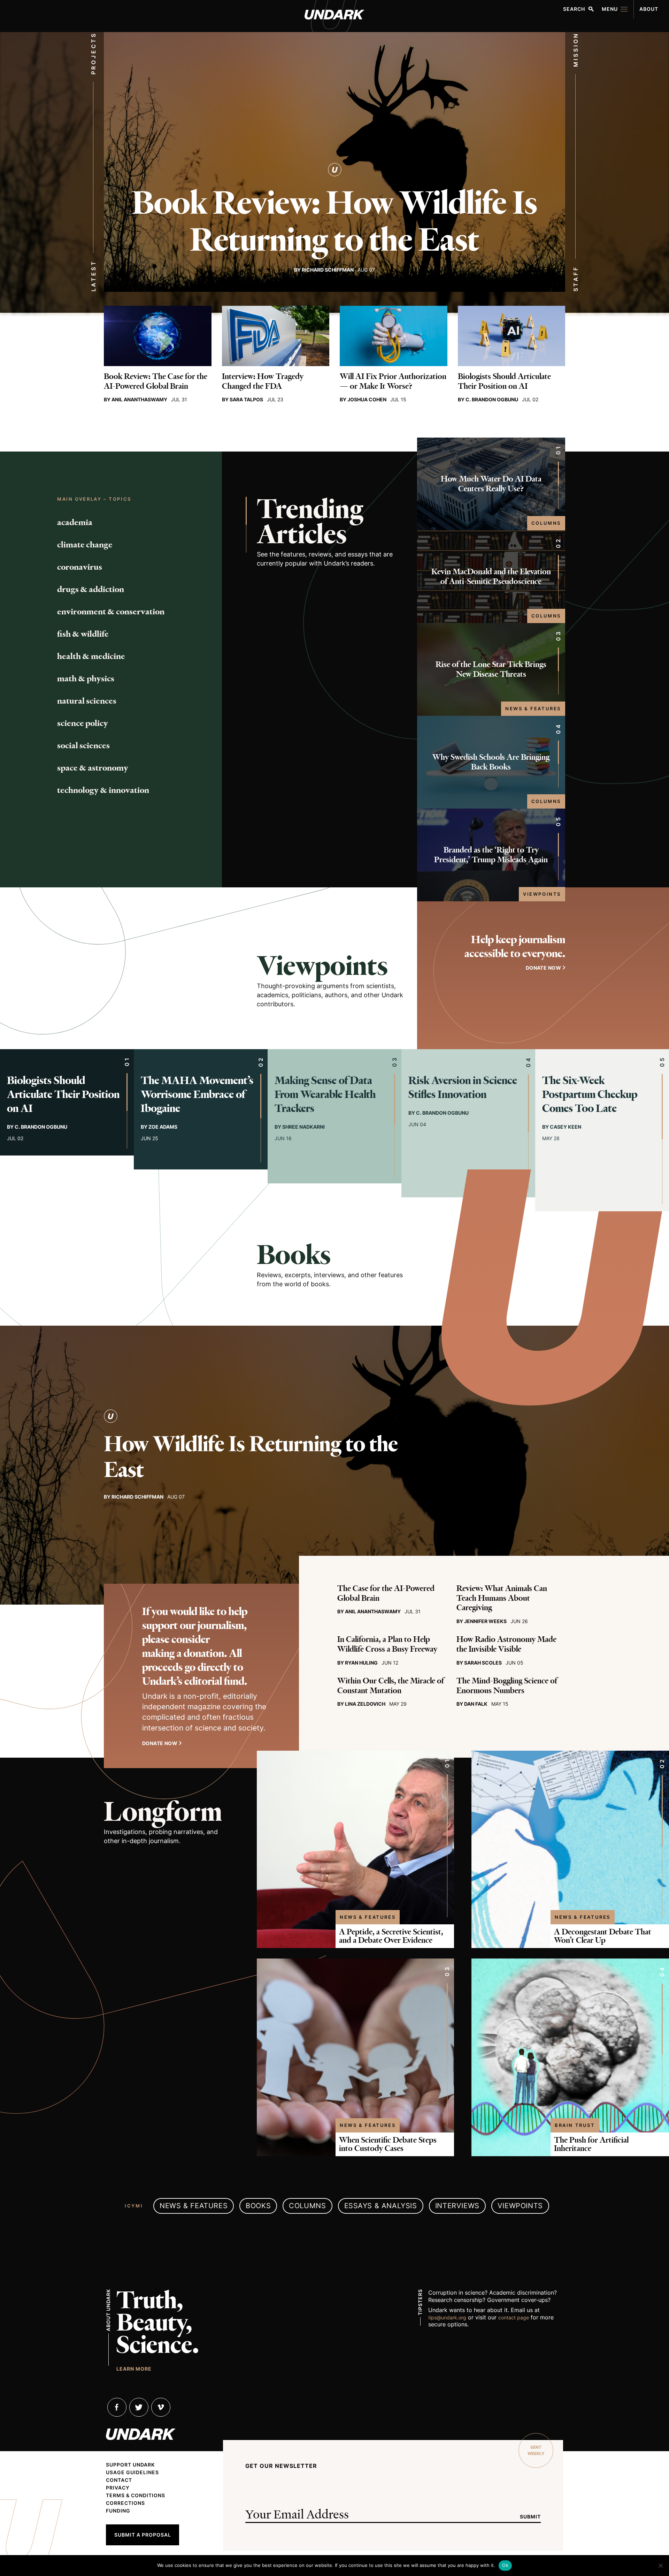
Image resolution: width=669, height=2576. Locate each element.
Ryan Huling (361, 1663)
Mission (576, 50)
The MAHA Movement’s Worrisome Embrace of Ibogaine (197, 1094)
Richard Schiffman (328, 270)
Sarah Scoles (483, 1663)
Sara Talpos (246, 399)
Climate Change (85, 545)
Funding (118, 2511)
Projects (93, 53)
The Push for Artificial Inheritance (591, 2144)
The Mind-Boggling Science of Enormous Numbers (507, 1686)
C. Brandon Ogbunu (492, 399)
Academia (75, 522)
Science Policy (83, 723)
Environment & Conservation (111, 612)
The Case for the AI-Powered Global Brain (386, 1593)
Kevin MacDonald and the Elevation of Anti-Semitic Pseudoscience (491, 577)
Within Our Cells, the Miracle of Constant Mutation (391, 1686)
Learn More (134, 2369)
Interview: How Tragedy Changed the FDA (263, 381)
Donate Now (160, 1743)
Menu (610, 9)
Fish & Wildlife (83, 634)
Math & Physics (86, 679)
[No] (660, 2566)
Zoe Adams (163, 1127)
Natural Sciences (87, 701)
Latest (93, 276)
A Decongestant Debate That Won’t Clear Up (603, 1936)
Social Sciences (83, 745)
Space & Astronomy (93, 768)
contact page (514, 2317)
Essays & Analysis (381, 2206)
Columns (546, 523)
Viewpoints (542, 894)
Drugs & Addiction (91, 589)
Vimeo (161, 2407)
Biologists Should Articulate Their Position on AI (504, 381)
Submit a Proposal (143, 2535)
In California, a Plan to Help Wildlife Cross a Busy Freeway (387, 1644)
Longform (163, 1812)
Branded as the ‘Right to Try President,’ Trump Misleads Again (491, 855)
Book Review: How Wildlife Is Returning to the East (334, 221)
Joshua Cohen (367, 399)
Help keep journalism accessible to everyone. (515, 946)
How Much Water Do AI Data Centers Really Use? (491, 484)
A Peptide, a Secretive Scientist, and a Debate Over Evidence (391, 1936)
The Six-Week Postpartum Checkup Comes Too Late (590, 1094)
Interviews (457, 2206)
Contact (119, 2480)
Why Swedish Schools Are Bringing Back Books (491, 762)
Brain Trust (575, 2125)
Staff (576, 279)
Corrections (125, 2503)
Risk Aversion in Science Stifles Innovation (463, 1087)
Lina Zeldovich (365, 1704)
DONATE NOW (543, 968)
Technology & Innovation (103, 790)
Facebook (117, 2407)
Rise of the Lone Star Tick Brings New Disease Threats (491, 669)
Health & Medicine (91, 656)
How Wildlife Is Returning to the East (251, 1457)
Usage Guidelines (132, 2472)
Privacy (118, 2488)
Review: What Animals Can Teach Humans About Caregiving (502, 1598)
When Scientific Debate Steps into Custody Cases (388, 2144)
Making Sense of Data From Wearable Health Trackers (325, 1094)
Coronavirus (80, 567)
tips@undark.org (447, 2317)
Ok (505, 2565)
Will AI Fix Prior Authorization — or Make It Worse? (393, 381)
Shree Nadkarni (303, 1127)
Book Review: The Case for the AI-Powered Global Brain (156, 381)
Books (294, 1255)
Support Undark (130, 2465)
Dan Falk (476, 1704)
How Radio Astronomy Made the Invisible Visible (506, 1644)
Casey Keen (566, 1127)
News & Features (533, 709)
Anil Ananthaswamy (139, 399)
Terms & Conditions (136, 2495)
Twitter (139, 2407)
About (649, 9)
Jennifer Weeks (485, 1621)
